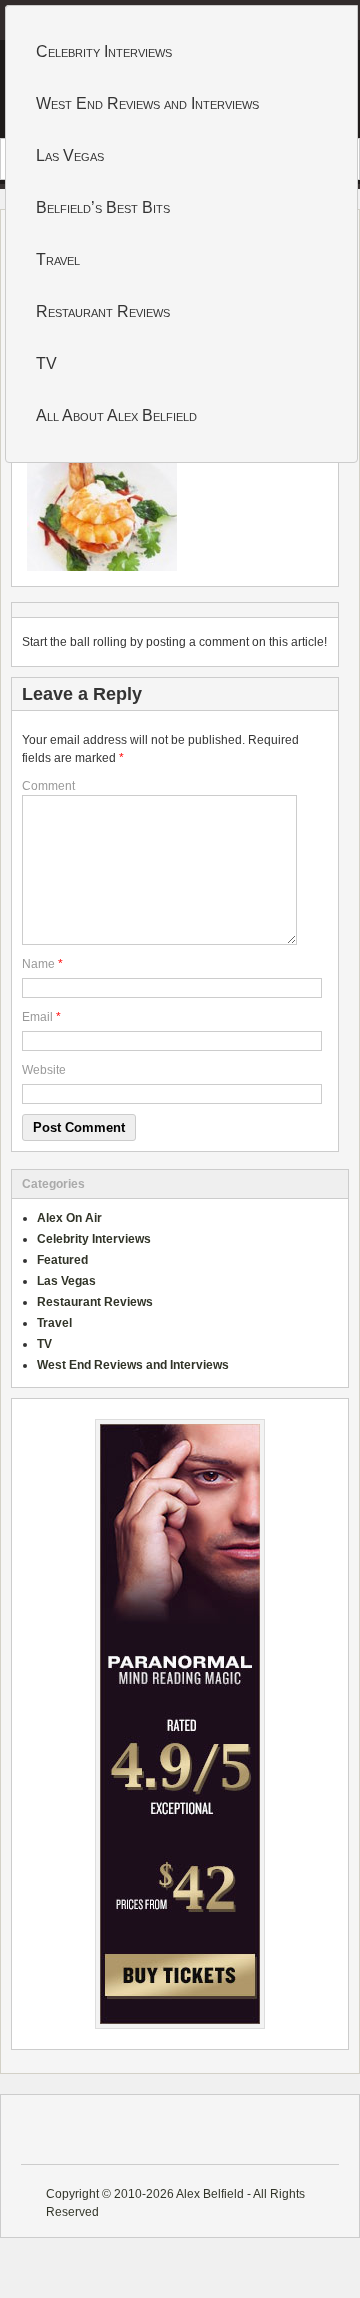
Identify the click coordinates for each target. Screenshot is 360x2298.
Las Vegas (70, 155)
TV (46, 363)
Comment (48, 786)
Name (38, 964)
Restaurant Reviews (103, 311)
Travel (58, 259)
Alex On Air (69, 1218)
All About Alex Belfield (116, 415)
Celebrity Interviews (104, 51)
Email (37, 1017)
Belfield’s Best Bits (103, 207)
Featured (62, 1260)
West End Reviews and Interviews (147, 103)
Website (44, 1070)
